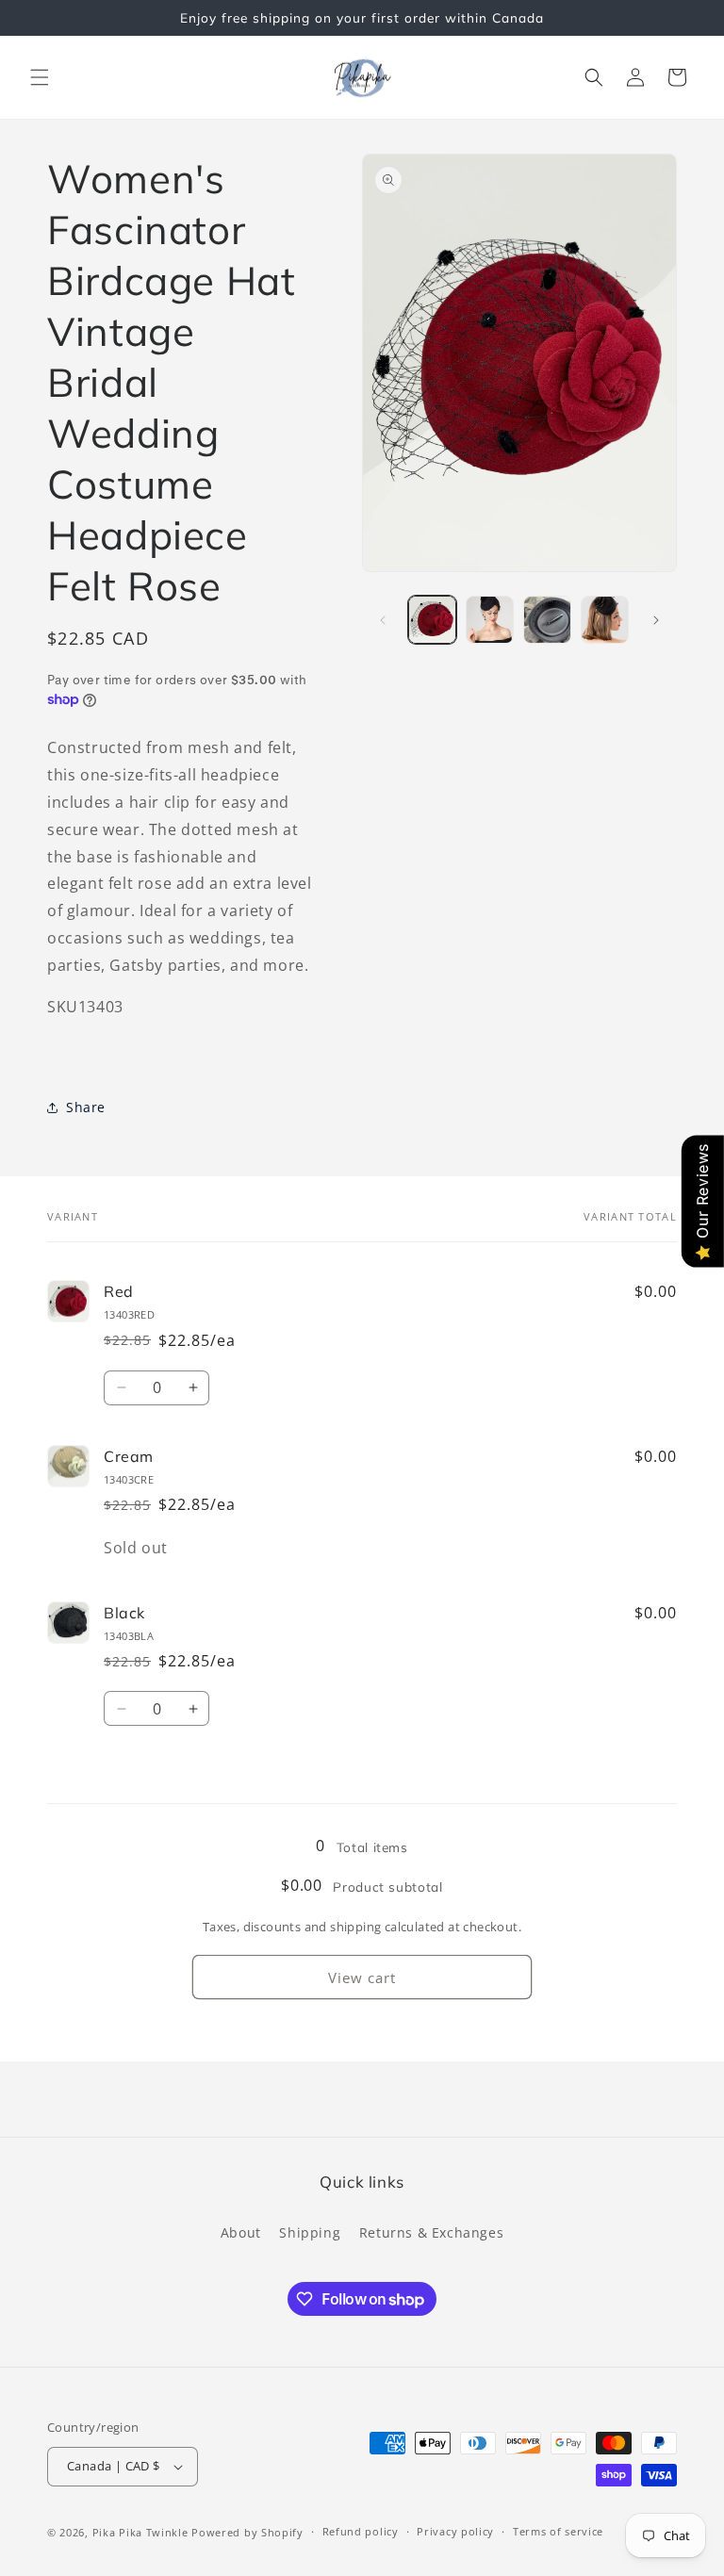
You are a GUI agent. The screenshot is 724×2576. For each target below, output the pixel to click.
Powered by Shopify (247, 2532)
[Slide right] (656, 620)
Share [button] (86, 1107)
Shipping (310, 2232)
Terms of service (558, 2531)
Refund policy (361, 2531)
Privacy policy (455, 2531)
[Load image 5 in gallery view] (605, 620)
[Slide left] (383, 620)
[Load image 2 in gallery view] (490, 620)
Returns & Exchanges (431, 2232)
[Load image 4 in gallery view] (547, 620)
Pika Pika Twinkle (142, 2532)
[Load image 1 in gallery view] (432, 620)
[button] (40, 77)
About (241, 2232)
